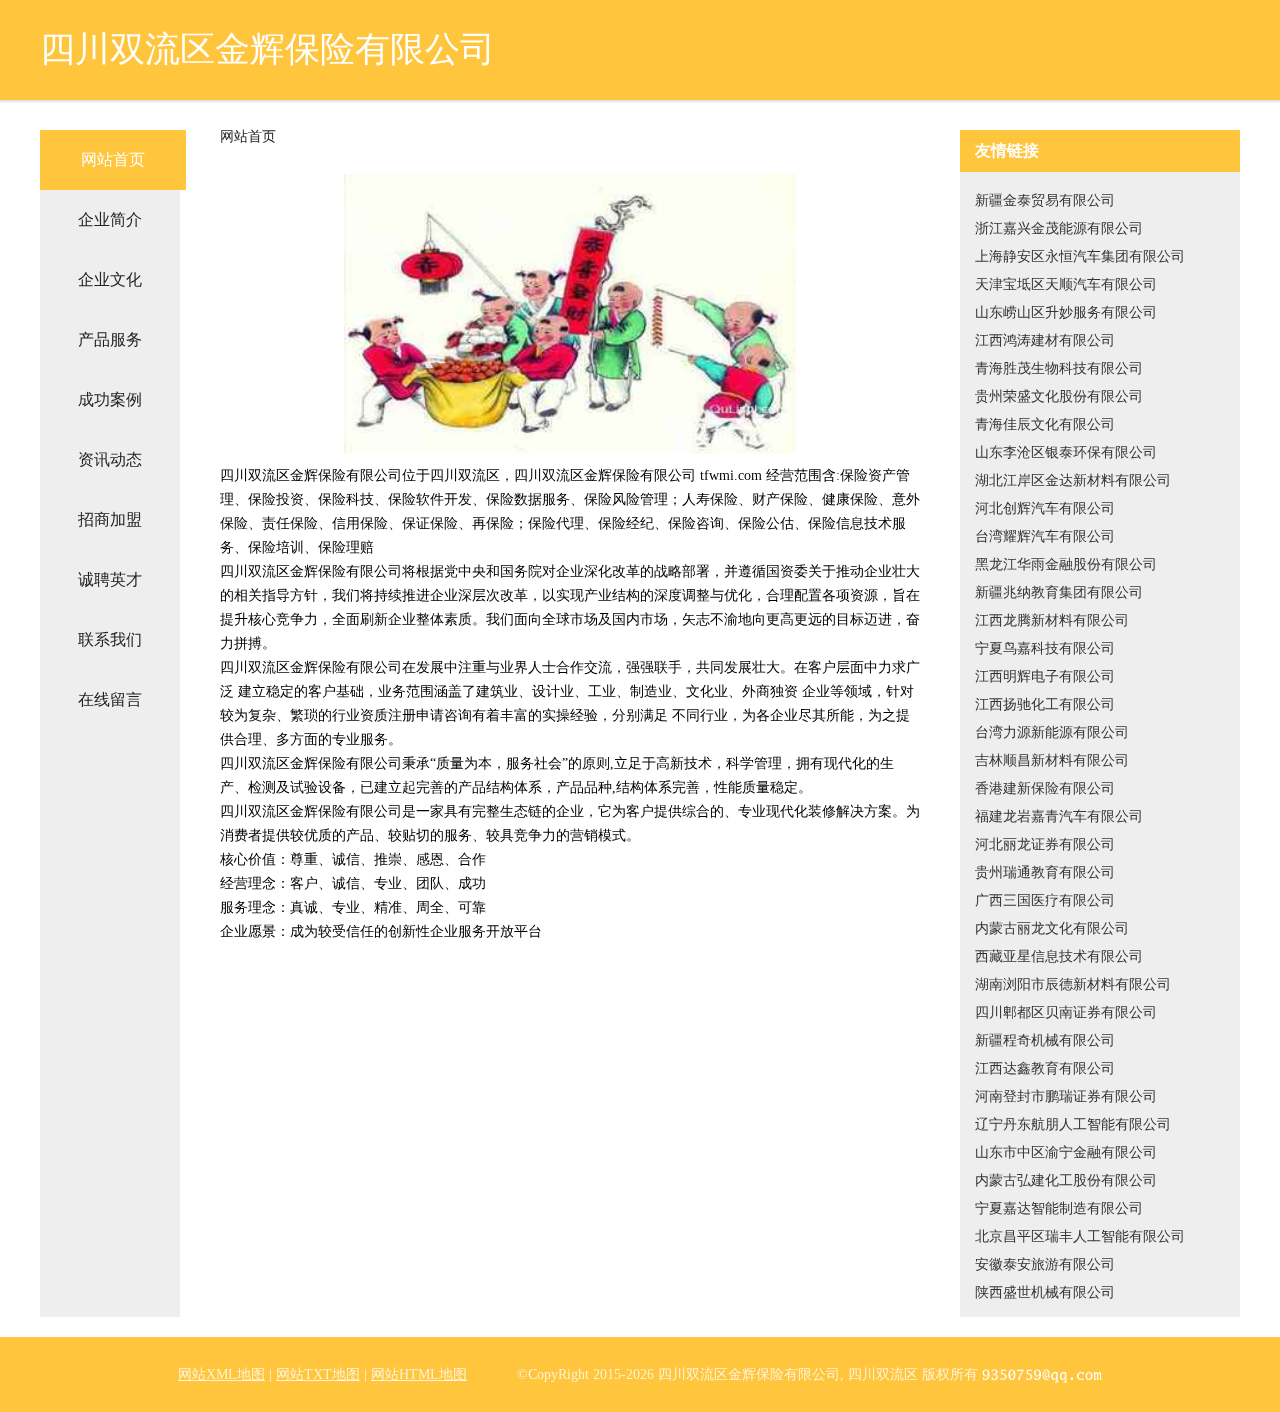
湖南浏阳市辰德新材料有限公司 (1073, 984)
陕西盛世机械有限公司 (1045, 1292)
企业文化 (110, 279)
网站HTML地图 (419, 1374)
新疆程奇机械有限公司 (1045, 1040)
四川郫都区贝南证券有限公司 (1066, 1012)
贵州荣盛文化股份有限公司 (1059, 396)
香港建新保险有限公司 (1045, 788)
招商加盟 (110, 519)
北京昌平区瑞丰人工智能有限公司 (1080, 1236)
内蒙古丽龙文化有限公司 (1052, 928)
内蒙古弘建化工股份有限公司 (1066, 1180)
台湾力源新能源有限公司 (1052, 732)
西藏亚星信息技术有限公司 (1059, 956)
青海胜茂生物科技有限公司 (1059, 368)
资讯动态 (110, 459)
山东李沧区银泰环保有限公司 (1066, 452)
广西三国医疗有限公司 (1045, 900)
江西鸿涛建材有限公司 (1045, 340)
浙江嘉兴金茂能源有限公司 (1059, 228)
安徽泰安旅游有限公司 (1045, 1264)
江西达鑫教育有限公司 (1045, 1068)
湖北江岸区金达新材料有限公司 (1073, 480)
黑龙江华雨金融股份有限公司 (1066, 564)
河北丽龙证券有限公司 (1045, 844)
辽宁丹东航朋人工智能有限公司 (1073, 1124)
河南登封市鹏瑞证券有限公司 (1066, 1096)
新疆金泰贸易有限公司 (1045, 200)
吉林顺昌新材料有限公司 (1052, 760)
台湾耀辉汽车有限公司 (1045, 536)
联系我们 (110, 639)
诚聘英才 (110, 579)
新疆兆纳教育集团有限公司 (1059, 592)
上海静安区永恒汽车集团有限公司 (1080, 256)
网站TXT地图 (318, 1374)
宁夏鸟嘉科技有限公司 (1045, 648)
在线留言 (110, 699)
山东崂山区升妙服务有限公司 (1066, 312)
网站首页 (113, 159)
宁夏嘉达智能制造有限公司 (1059, 1208)
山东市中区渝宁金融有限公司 (1066, 1152)
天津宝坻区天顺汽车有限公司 (1066, 284)
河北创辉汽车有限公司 (1045, 508)
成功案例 (110, 399)
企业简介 (110, 219)
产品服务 (110, 339)
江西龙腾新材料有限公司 (1052, 620)
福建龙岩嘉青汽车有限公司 (1059, 816)
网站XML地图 (221, 1374)
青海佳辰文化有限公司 (1045, 424)
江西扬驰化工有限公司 (1045, 704)
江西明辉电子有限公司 (1045, 676)
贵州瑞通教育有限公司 (1045, 872)
